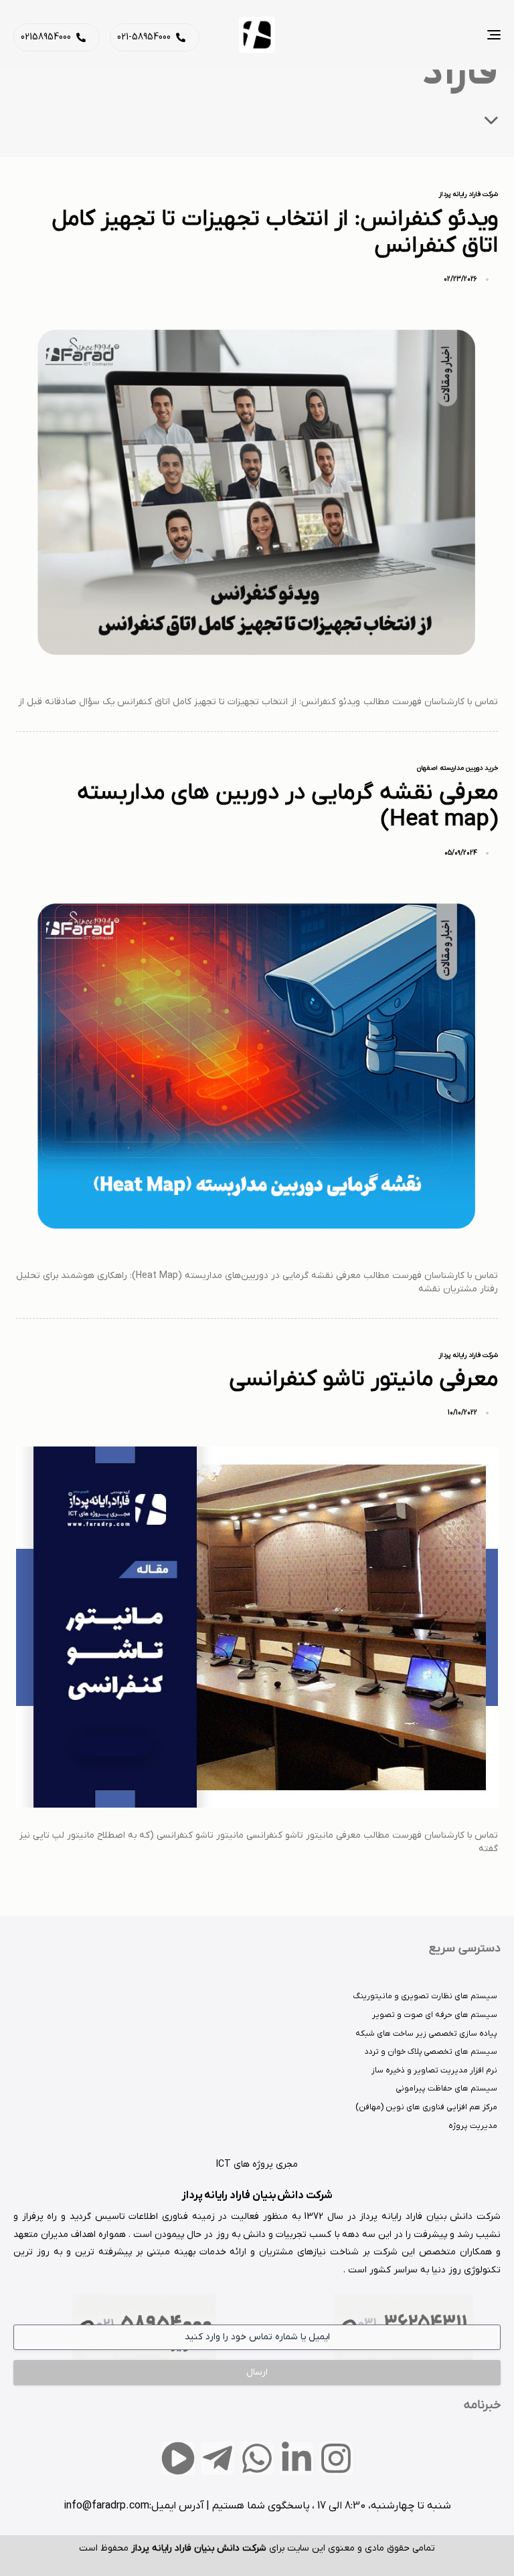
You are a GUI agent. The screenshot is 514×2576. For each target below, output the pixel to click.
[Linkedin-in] (296, 2458)
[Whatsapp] (257, 2458)
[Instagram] (336, 2458)
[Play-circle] (178, 2458)
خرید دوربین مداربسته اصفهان (457, 768)
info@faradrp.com (106, 2506)
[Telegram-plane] (218, 2458)
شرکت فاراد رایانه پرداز (468, 195)
